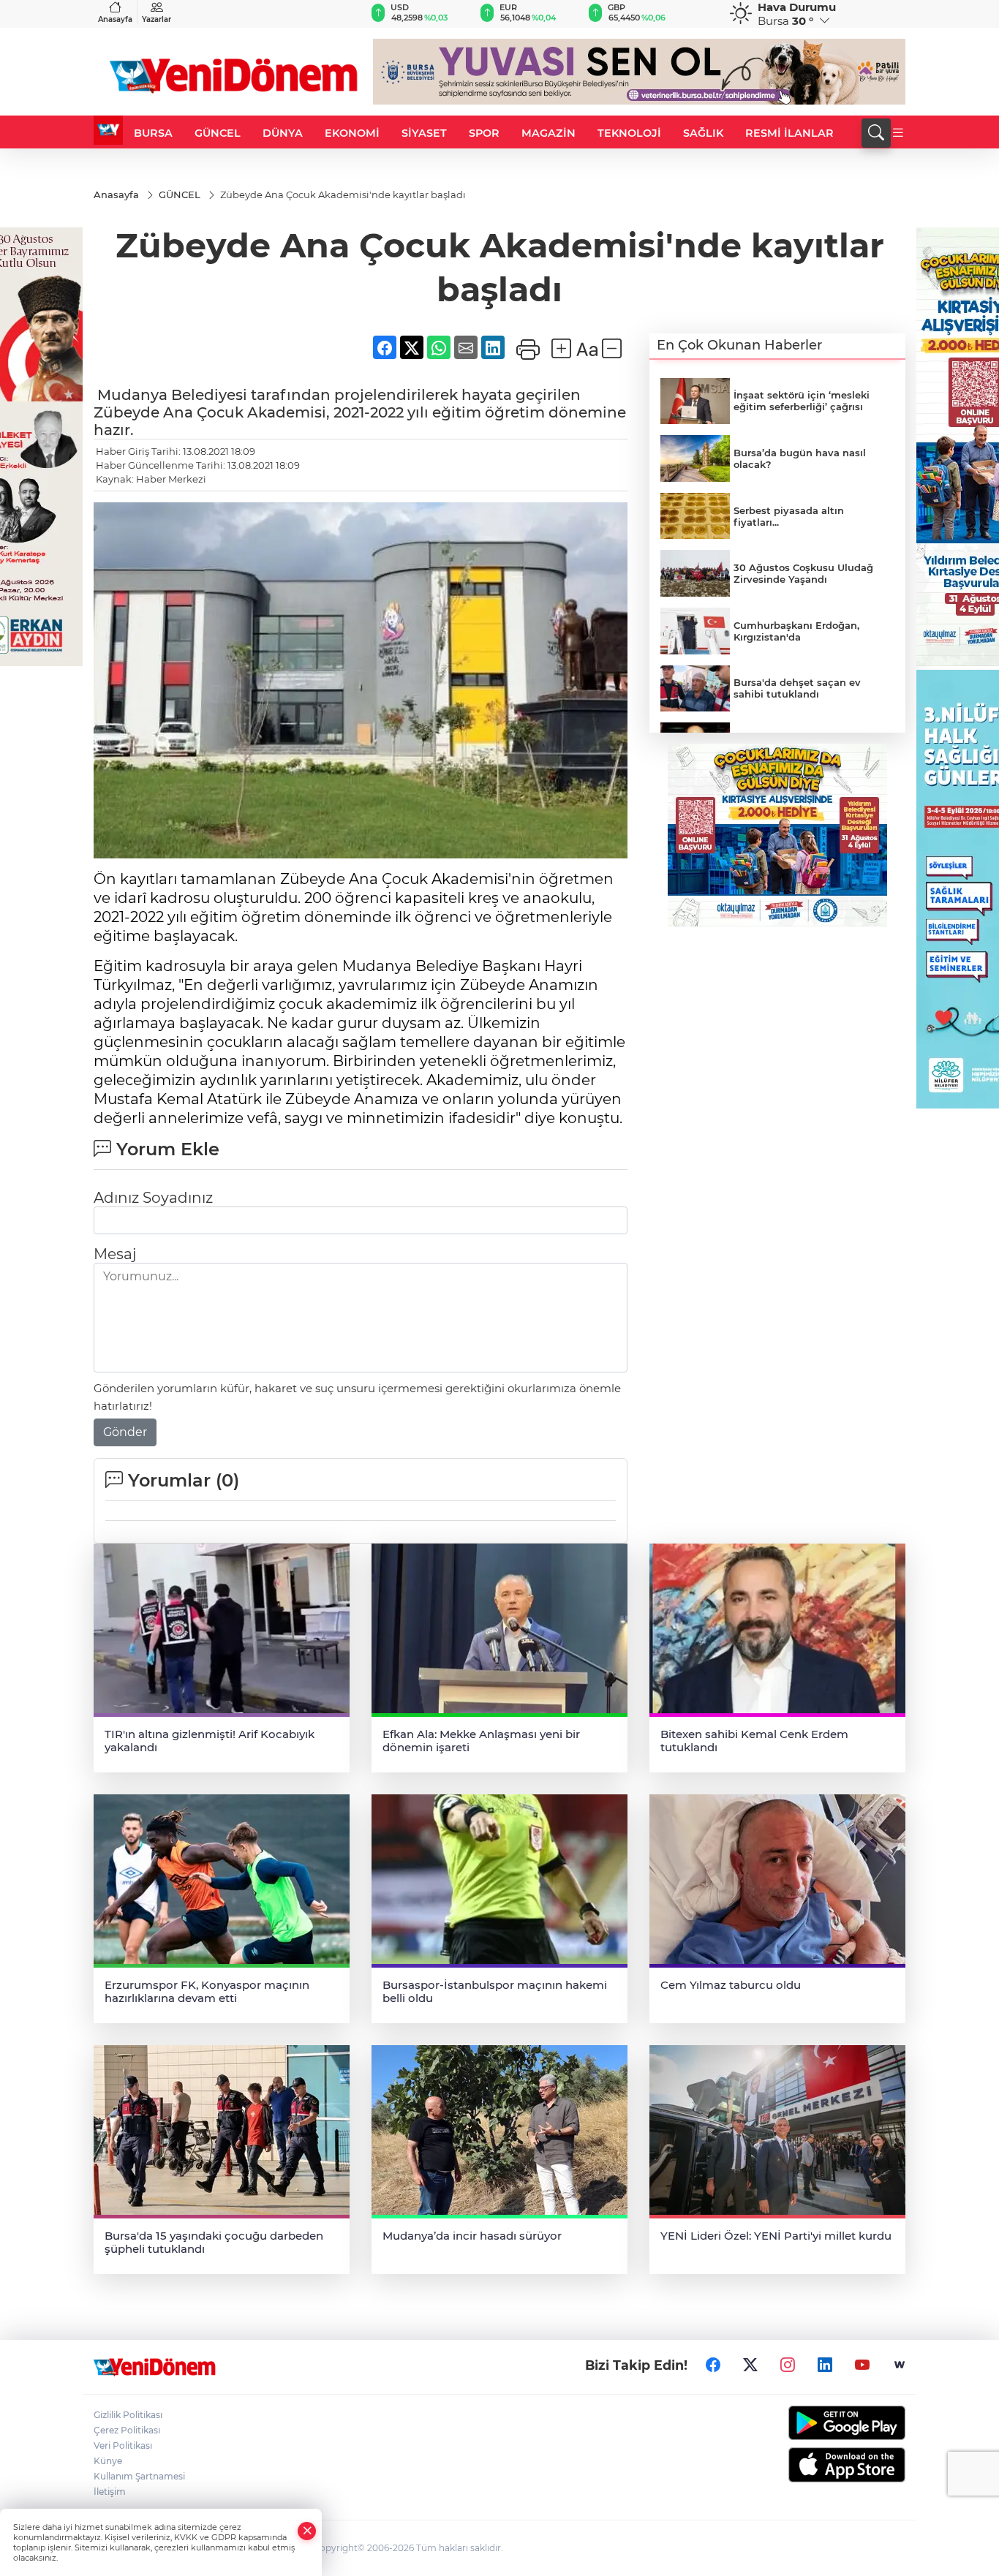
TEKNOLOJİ (629, 133)
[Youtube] (862, 2365)
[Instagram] (788, 2365)
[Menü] (898, 133)
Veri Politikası (123, 2445)
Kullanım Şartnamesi (139, 2476)
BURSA (153, 133)
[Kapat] (307, 2531)
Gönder (125, 1432)
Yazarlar (157, 19)
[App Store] (812, 2465)
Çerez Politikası (127, 2430)
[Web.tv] (900, 2365)
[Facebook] (713, 2365)
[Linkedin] (825, 2365)
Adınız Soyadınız (153, 1198)
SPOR (484, 133)
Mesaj (115, 1254)
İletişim (110, 2492)
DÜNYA (283, 133)
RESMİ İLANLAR (789, 133)
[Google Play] (812, 2423)
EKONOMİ (352, 133)
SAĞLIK (703, 133)
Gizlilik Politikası (128, 2415)
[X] (750, 2365)
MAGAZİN (548, 133)
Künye (108, 2461)
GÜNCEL (218, 133)
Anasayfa (115, 19)
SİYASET (424, 133)
